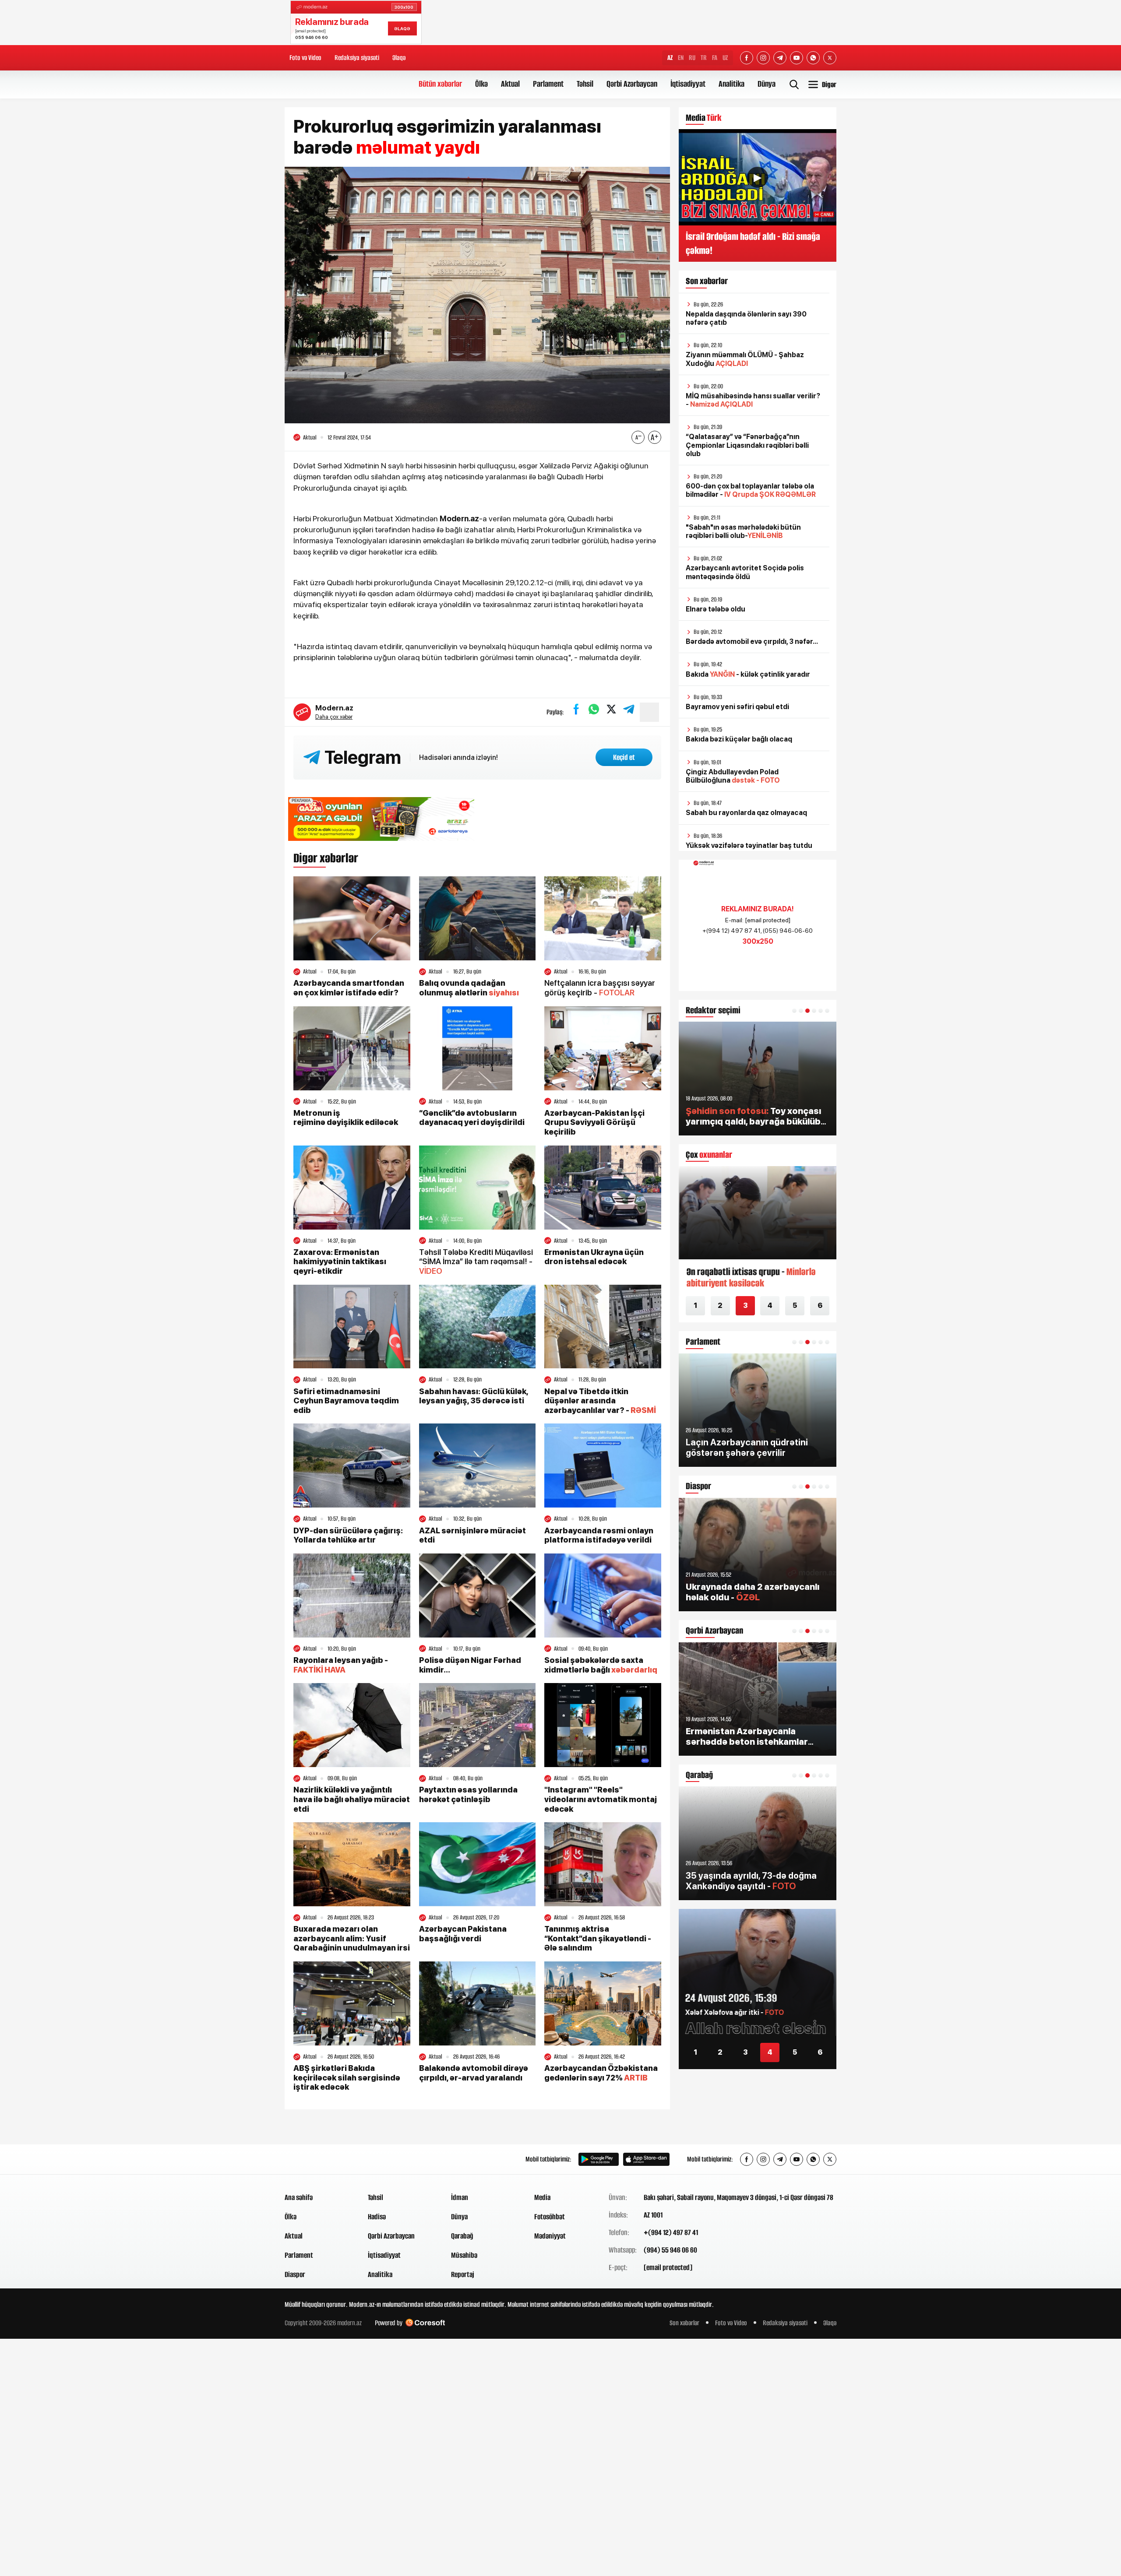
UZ (725, 58)
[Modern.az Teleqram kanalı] (780, 58)
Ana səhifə (299, 2197)
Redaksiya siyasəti (357, 58)
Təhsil (585, 84)
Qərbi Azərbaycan (632, 84)
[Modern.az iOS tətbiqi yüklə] (646, 2159)
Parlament (548, 84)
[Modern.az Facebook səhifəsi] (747, 58)
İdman (460, 2197)
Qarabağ (462, 2236)
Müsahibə (464, 2255)
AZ (670, 58)
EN (681, 58)
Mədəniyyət (550, 2236)
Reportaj (463, 2274)
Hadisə (377, 2217)
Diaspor (295, 2274)
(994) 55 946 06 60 (670, 2250)
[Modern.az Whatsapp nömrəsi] (813, 58)
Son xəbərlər (684, 2323)
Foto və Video (305, 58)
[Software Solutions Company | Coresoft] (425, 2323)
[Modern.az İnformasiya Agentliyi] (318, 2159)
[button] (794, 1011)
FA (715, 58)
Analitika (731, 84)
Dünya (767, 84)
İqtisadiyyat (688, 84)
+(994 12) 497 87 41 (671, 2232)
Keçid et (624, 757)
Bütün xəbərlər (440, 84)
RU (692, 58)
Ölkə (481, 84)
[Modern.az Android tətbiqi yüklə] (599, 2159)
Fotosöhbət (550, 2217)
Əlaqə (399, 58)
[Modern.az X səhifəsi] (830, 58)
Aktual (510, 84)
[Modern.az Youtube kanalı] (797, 58)
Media (542, 2197)
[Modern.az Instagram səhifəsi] (763, 58)
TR (704, 58)
